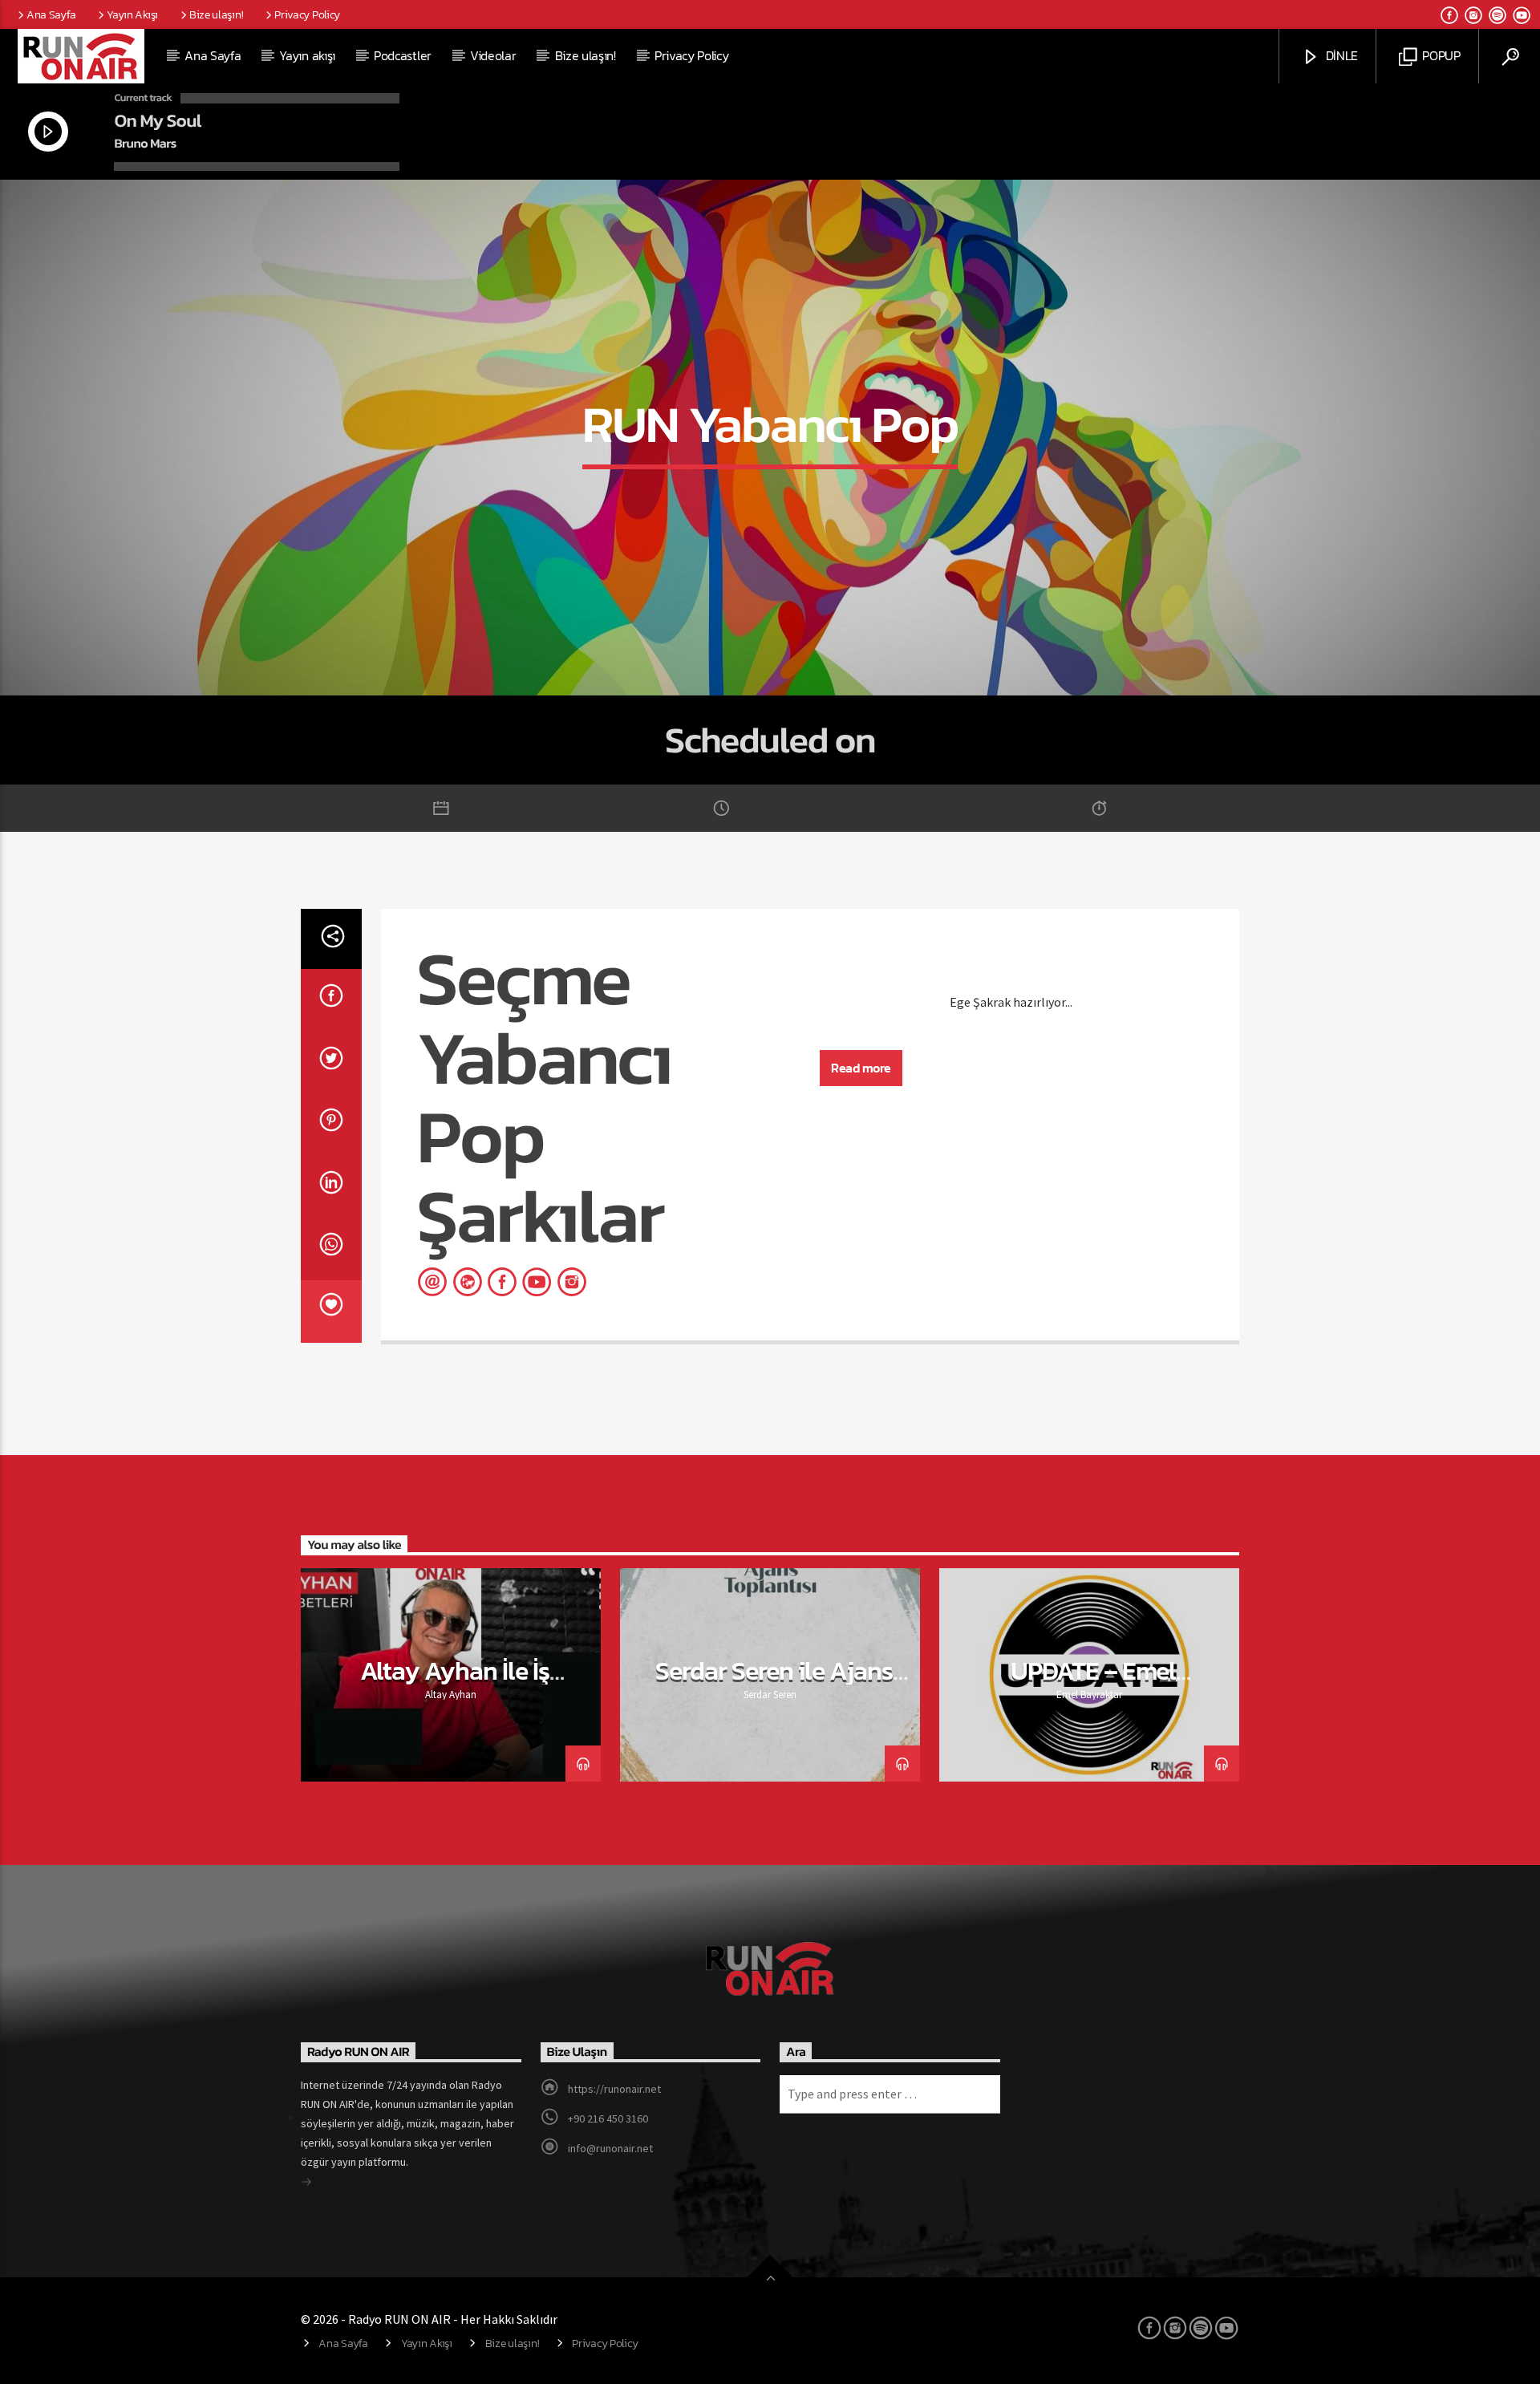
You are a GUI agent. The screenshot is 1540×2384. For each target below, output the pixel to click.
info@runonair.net (610, 2148)
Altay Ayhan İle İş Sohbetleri (455, 1685)
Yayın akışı (307, 55)
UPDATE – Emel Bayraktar (1094, 1685)
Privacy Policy (307, 14)
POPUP (1440, 55)
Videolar (493, 55)
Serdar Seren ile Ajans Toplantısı (774, 1685)
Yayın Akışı (132, 14)
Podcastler (403, 55)
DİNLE (1340, 55)
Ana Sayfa (51, 14)
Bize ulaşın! (217, 14)
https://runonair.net (614, 2089)
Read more (861, 1068)
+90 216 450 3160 (608, 2118)
